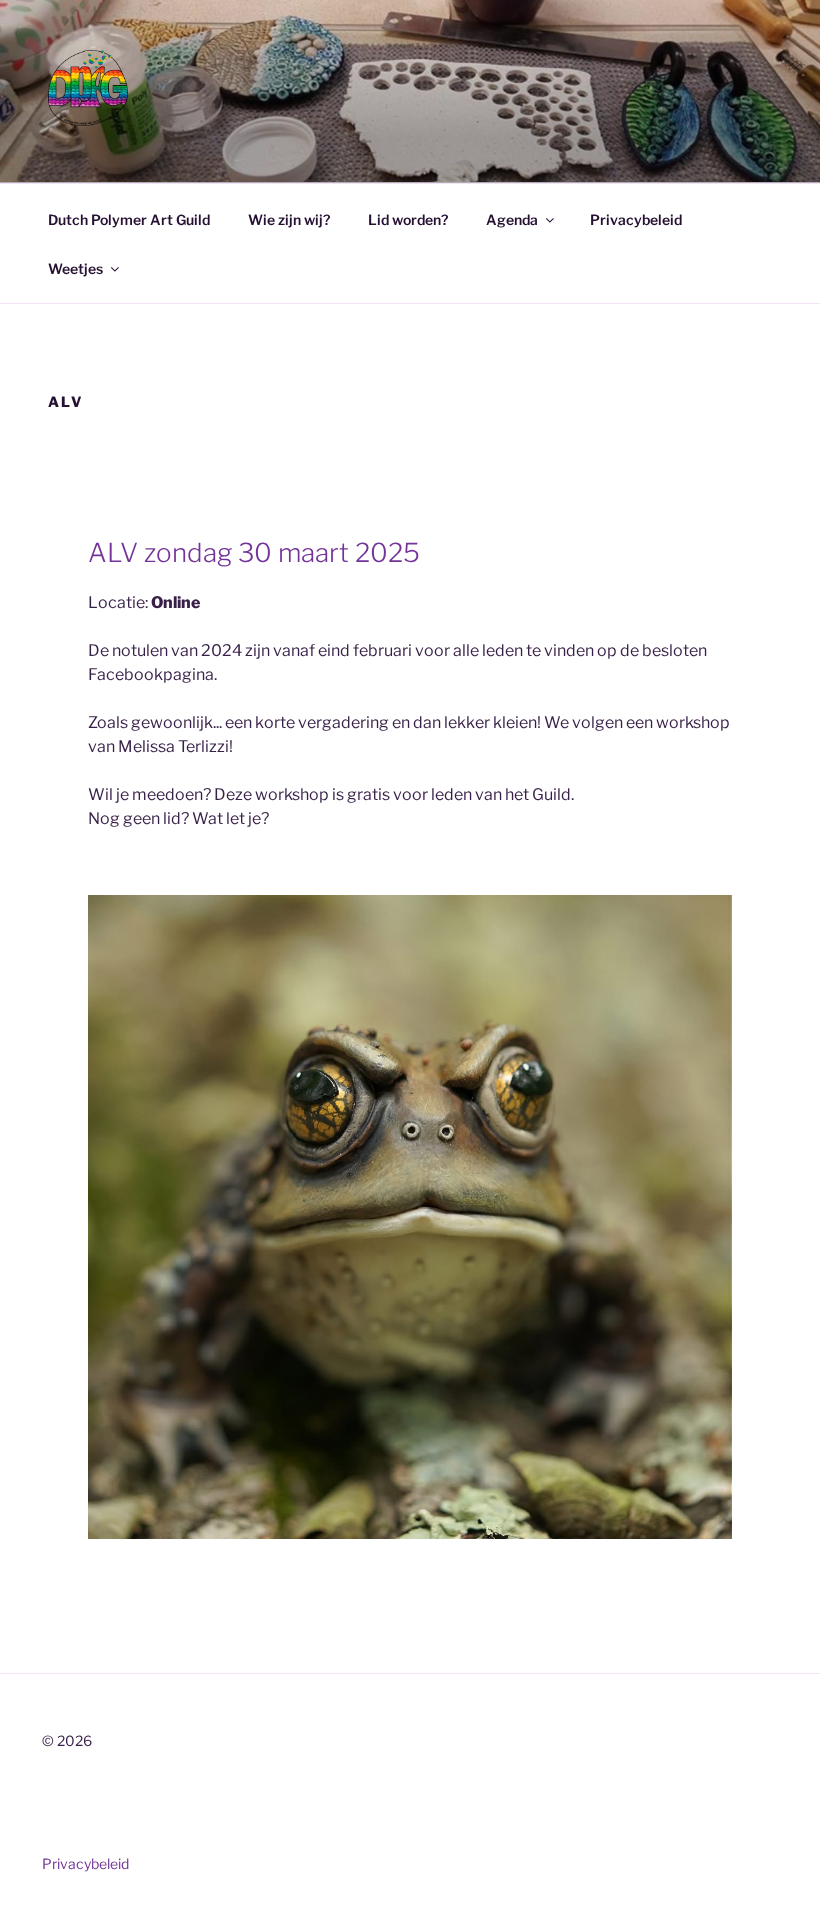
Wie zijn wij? (289, 219)
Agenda (512, 219)
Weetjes (75, 268)
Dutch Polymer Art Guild (129, 219)
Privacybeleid (636, 219)
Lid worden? (408, 219)
